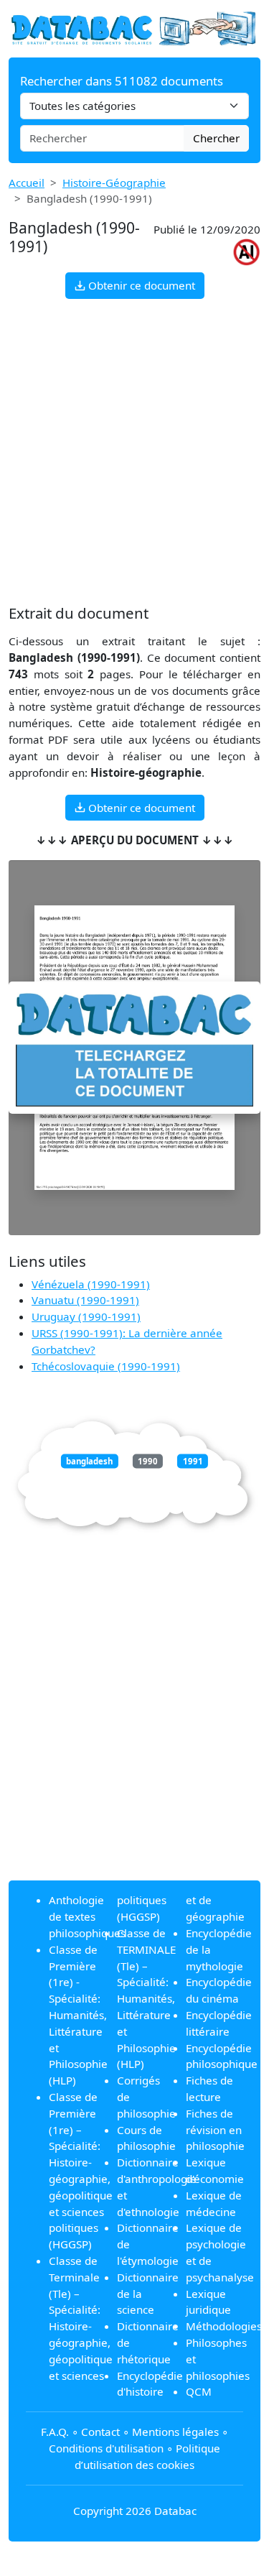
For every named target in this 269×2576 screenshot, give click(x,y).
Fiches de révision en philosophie (215, 2130)
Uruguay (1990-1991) (86, 1316)
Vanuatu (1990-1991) (85, 1300)
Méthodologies (224, 2326)
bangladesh (89, 1461)
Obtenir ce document (140, 285)
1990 (148, 1461)
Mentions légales (175, 2432)
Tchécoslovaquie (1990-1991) (106, 1366)
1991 (193, 1461)
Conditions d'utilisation (106, 2448)
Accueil (27, 183)
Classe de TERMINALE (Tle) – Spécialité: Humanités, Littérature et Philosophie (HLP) (146, 1998)
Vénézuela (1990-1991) (91, 1284)
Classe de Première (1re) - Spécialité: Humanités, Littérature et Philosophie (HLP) (78, 2015)
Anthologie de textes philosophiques (87, 1916)
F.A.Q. (55, 2432)
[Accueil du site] (134, 27)
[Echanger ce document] (134, 1048)
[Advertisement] (134, 452)
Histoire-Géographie (114, 183)
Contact (100, 2432)
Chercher (216, 138)
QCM (199, 2391)
